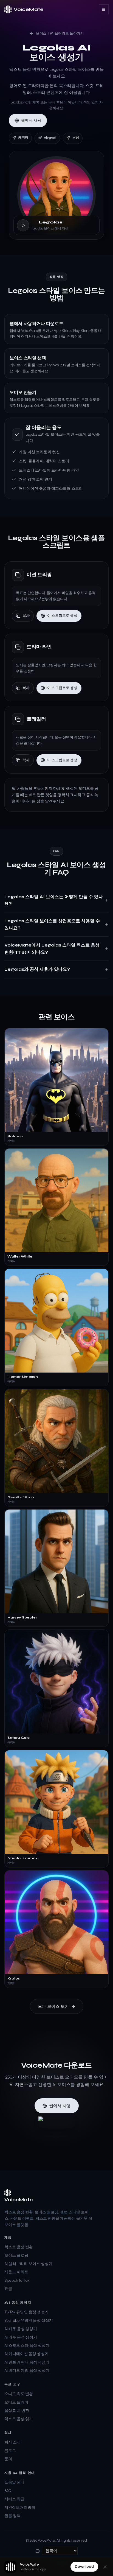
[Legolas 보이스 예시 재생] (23, 225)
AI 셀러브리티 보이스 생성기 (28, 2264)
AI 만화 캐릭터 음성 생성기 (27, 2362)
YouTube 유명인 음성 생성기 (29, 2321)
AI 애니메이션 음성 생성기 (26, 2354)
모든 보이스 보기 (53, 2006)
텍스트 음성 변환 (19, 2247)
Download (84, 2567)
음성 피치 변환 (17, 2411)
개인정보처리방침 (20, 2508)
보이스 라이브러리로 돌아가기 (60, 33)
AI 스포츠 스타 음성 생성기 (27, 2346)
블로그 (10, 2451)
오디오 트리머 (16, 2402)
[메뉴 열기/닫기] (104, 9)
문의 (8, 2459)
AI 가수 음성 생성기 (21, 2337)
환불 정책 (12, 2516)
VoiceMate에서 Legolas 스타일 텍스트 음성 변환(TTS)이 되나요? (52, 949)
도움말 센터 (14, 2482)
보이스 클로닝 (16, 2256)
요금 (8, 2289)
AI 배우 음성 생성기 (21, 2329)
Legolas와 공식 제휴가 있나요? (37, 969)
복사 (26, 616)
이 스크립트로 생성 (62, 616)
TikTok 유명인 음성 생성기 (26, 2312)
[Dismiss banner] (105, 2567)
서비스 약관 (14, 2499)
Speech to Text (18, 2280)
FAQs (9, 2491)
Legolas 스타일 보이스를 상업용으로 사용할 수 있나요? (52, 924)
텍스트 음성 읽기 (19, 2419)
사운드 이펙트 (16, 2272)
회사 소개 (12, 2442)
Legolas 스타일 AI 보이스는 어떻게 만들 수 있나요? (54, 900)
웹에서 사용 (31, 120)
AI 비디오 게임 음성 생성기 (27, 2371)
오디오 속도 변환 (19, 2394)
